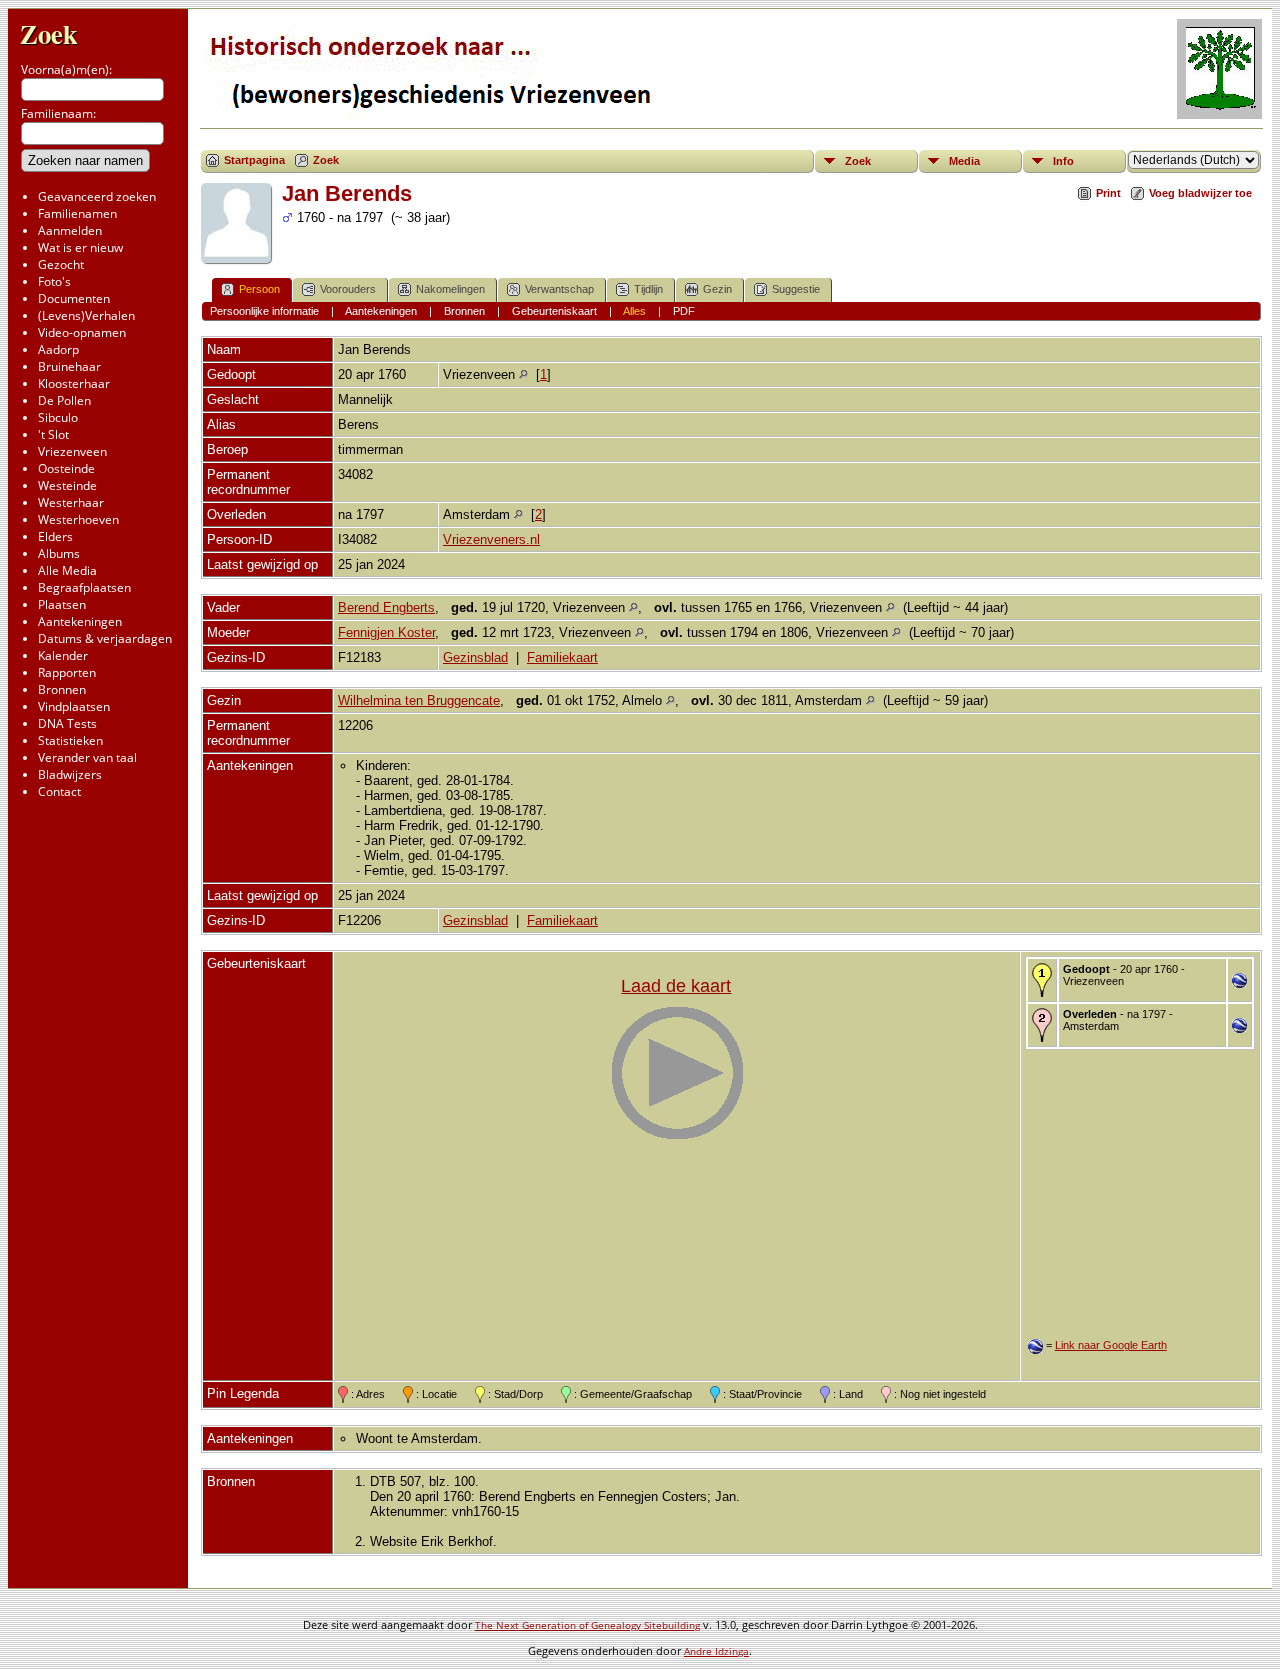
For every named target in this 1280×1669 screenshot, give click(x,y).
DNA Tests (67, 723)
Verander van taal (87, 757)
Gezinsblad (475, 657)
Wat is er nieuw (80, 247)
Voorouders (348, 289)
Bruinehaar (69, 366)
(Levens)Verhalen (86, 315)
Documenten (74, 298)
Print (1108, 193)
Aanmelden (70, 230)
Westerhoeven (78, 519)
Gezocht (61, 264)
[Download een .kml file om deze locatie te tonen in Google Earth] (1239, 983)
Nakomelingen (450, 289)
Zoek (49, 33)
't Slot (53, 434)
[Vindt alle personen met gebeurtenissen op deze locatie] (523, 374)
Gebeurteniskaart (554, 311)
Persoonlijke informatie (264, 311)
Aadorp (58, 349)
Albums (59, 553)
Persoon (259, 289)
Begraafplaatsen (84, 587)
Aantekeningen (80, 621)
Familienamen (77, 213)
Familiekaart (562, 657)
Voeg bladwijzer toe (1200, 193)
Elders (55, 536)
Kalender (63, 655)
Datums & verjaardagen (105, 638)
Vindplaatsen (74, 706)
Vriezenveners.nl (491, 539)
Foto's (54, 281)
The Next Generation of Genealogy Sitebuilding (587, 1625)
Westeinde (67, 485)
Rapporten (67, 672)
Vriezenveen (72, 451)
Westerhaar (71, 502)
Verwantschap (559, 289)
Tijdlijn (648, 289)
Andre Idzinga (716, 1651)
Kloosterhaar (74, 383)
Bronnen (62, 689)
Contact (59, 791)
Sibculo (58, 417)
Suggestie (796, 289)
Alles (634, 311)
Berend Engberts (386, 607)
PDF (684, 311)
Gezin (717, 289)
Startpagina (254, 160)
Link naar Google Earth (1111, 1345)
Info (1063, 161)
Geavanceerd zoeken (97, 196)
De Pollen (64, 400)
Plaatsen (62, 604)
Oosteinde (66, 468)
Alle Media (67, 570)
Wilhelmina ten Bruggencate (419, 700)
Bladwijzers (70, 774)
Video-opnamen (82, 332)
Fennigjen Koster (386, 632)
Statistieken (70, 740)
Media (964, 161)
